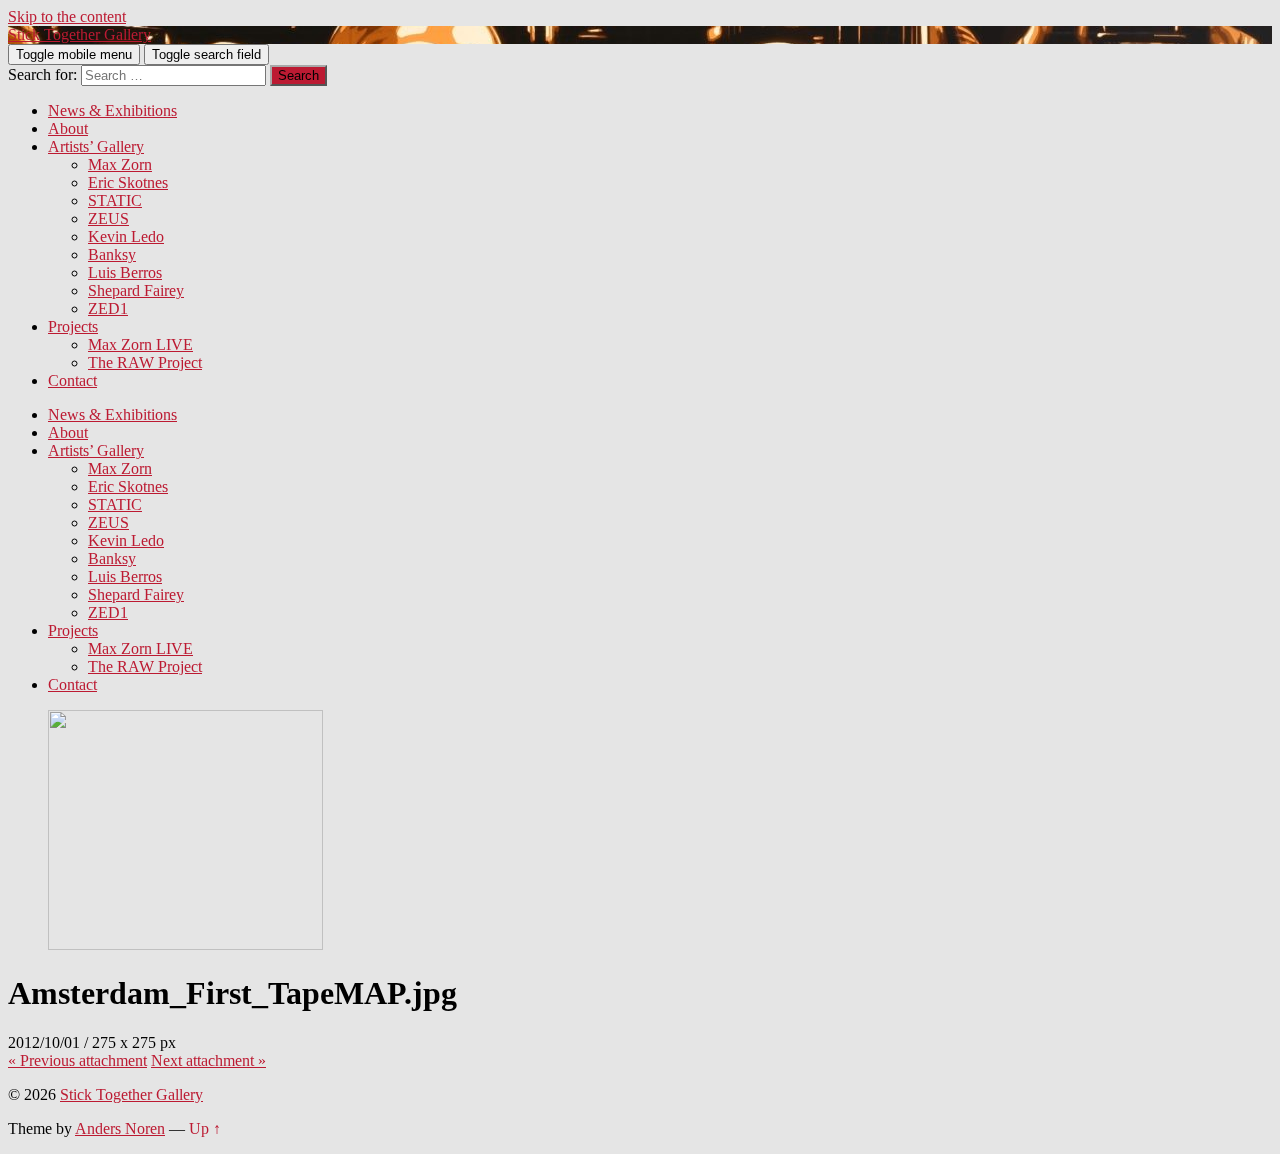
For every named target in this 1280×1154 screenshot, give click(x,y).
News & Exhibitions (112, 110)
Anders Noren (120, 1128)
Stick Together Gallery (79, 34)
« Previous (77, 1060)
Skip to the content (67, 16)
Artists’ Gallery (96, 146)
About (68, 128)
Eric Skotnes (128, 182)
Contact (72, 380)
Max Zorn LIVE (140, 344)
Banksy (112, 254)
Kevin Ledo (126, 236)
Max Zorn (120, 164)
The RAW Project (145, 362)
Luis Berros (125, 272)
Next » (208, 1060)
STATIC (115, 200)
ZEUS (108, 218)
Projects (73, 326)
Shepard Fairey (136, 290)
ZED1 (108, 308)
